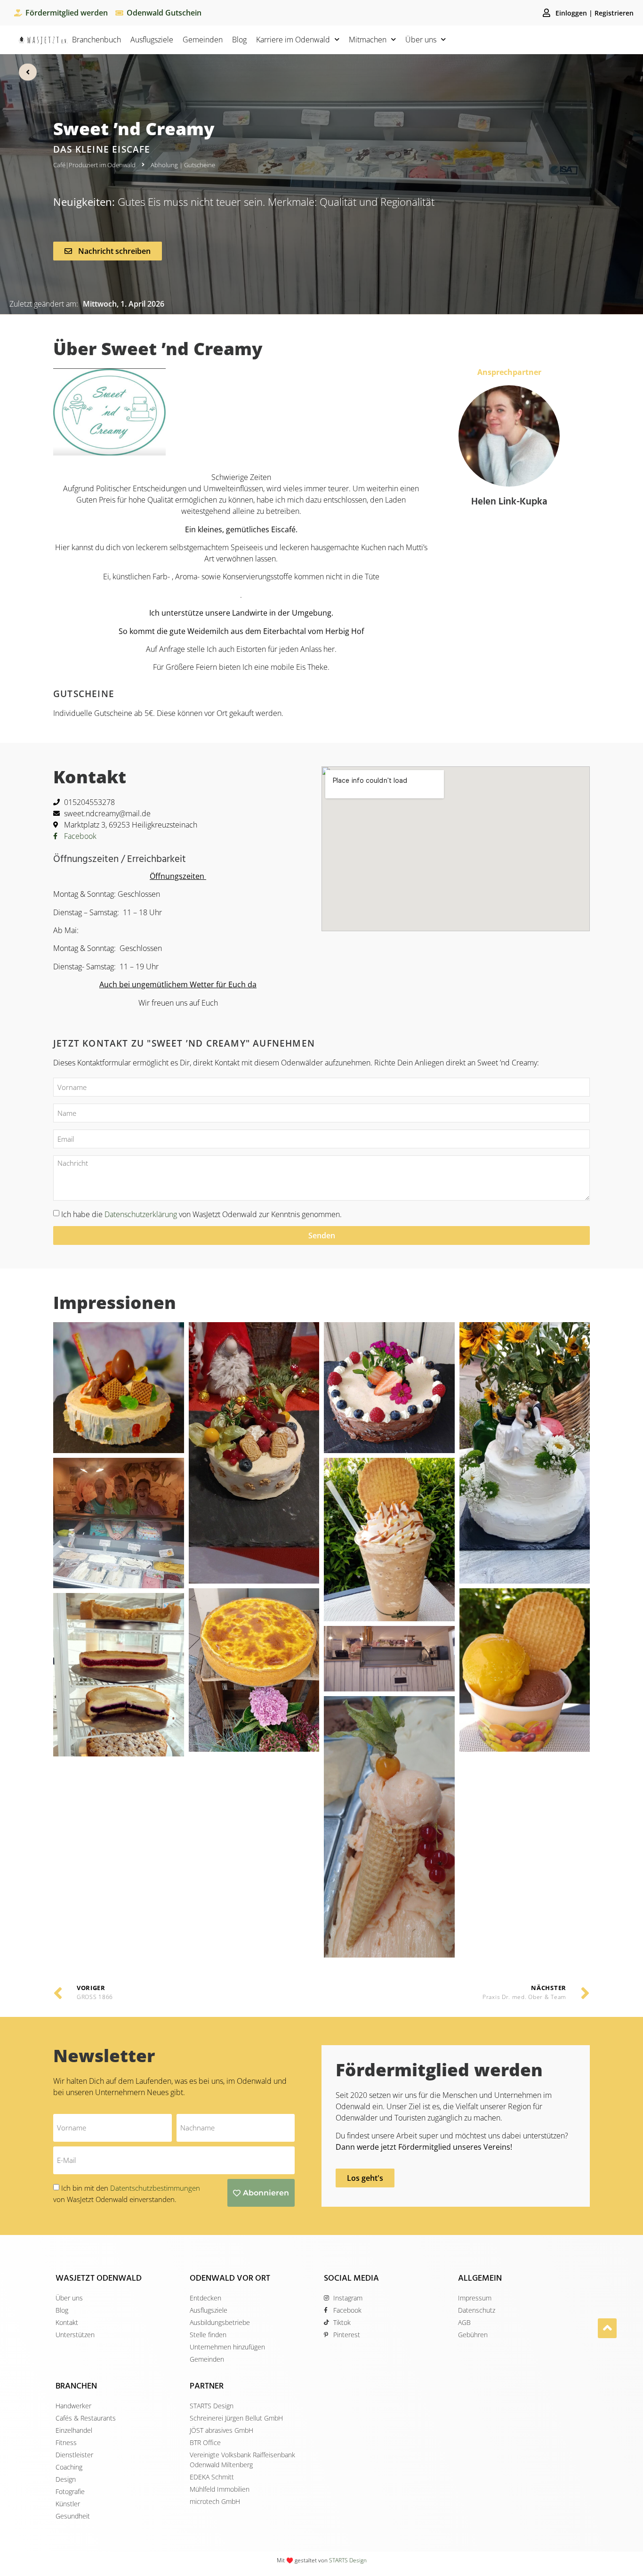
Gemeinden (203, 40)
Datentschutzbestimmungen (155, 2188)
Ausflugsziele (152, 40)
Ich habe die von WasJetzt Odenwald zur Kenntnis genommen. (201, 1214)
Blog (239, 40)
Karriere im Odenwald (293, 40)
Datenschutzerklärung (141, 1214)
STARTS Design (348, 2560)
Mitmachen (368, 40)
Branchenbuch (96, 40)
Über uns (421, 40)
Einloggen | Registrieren (595, 13)
